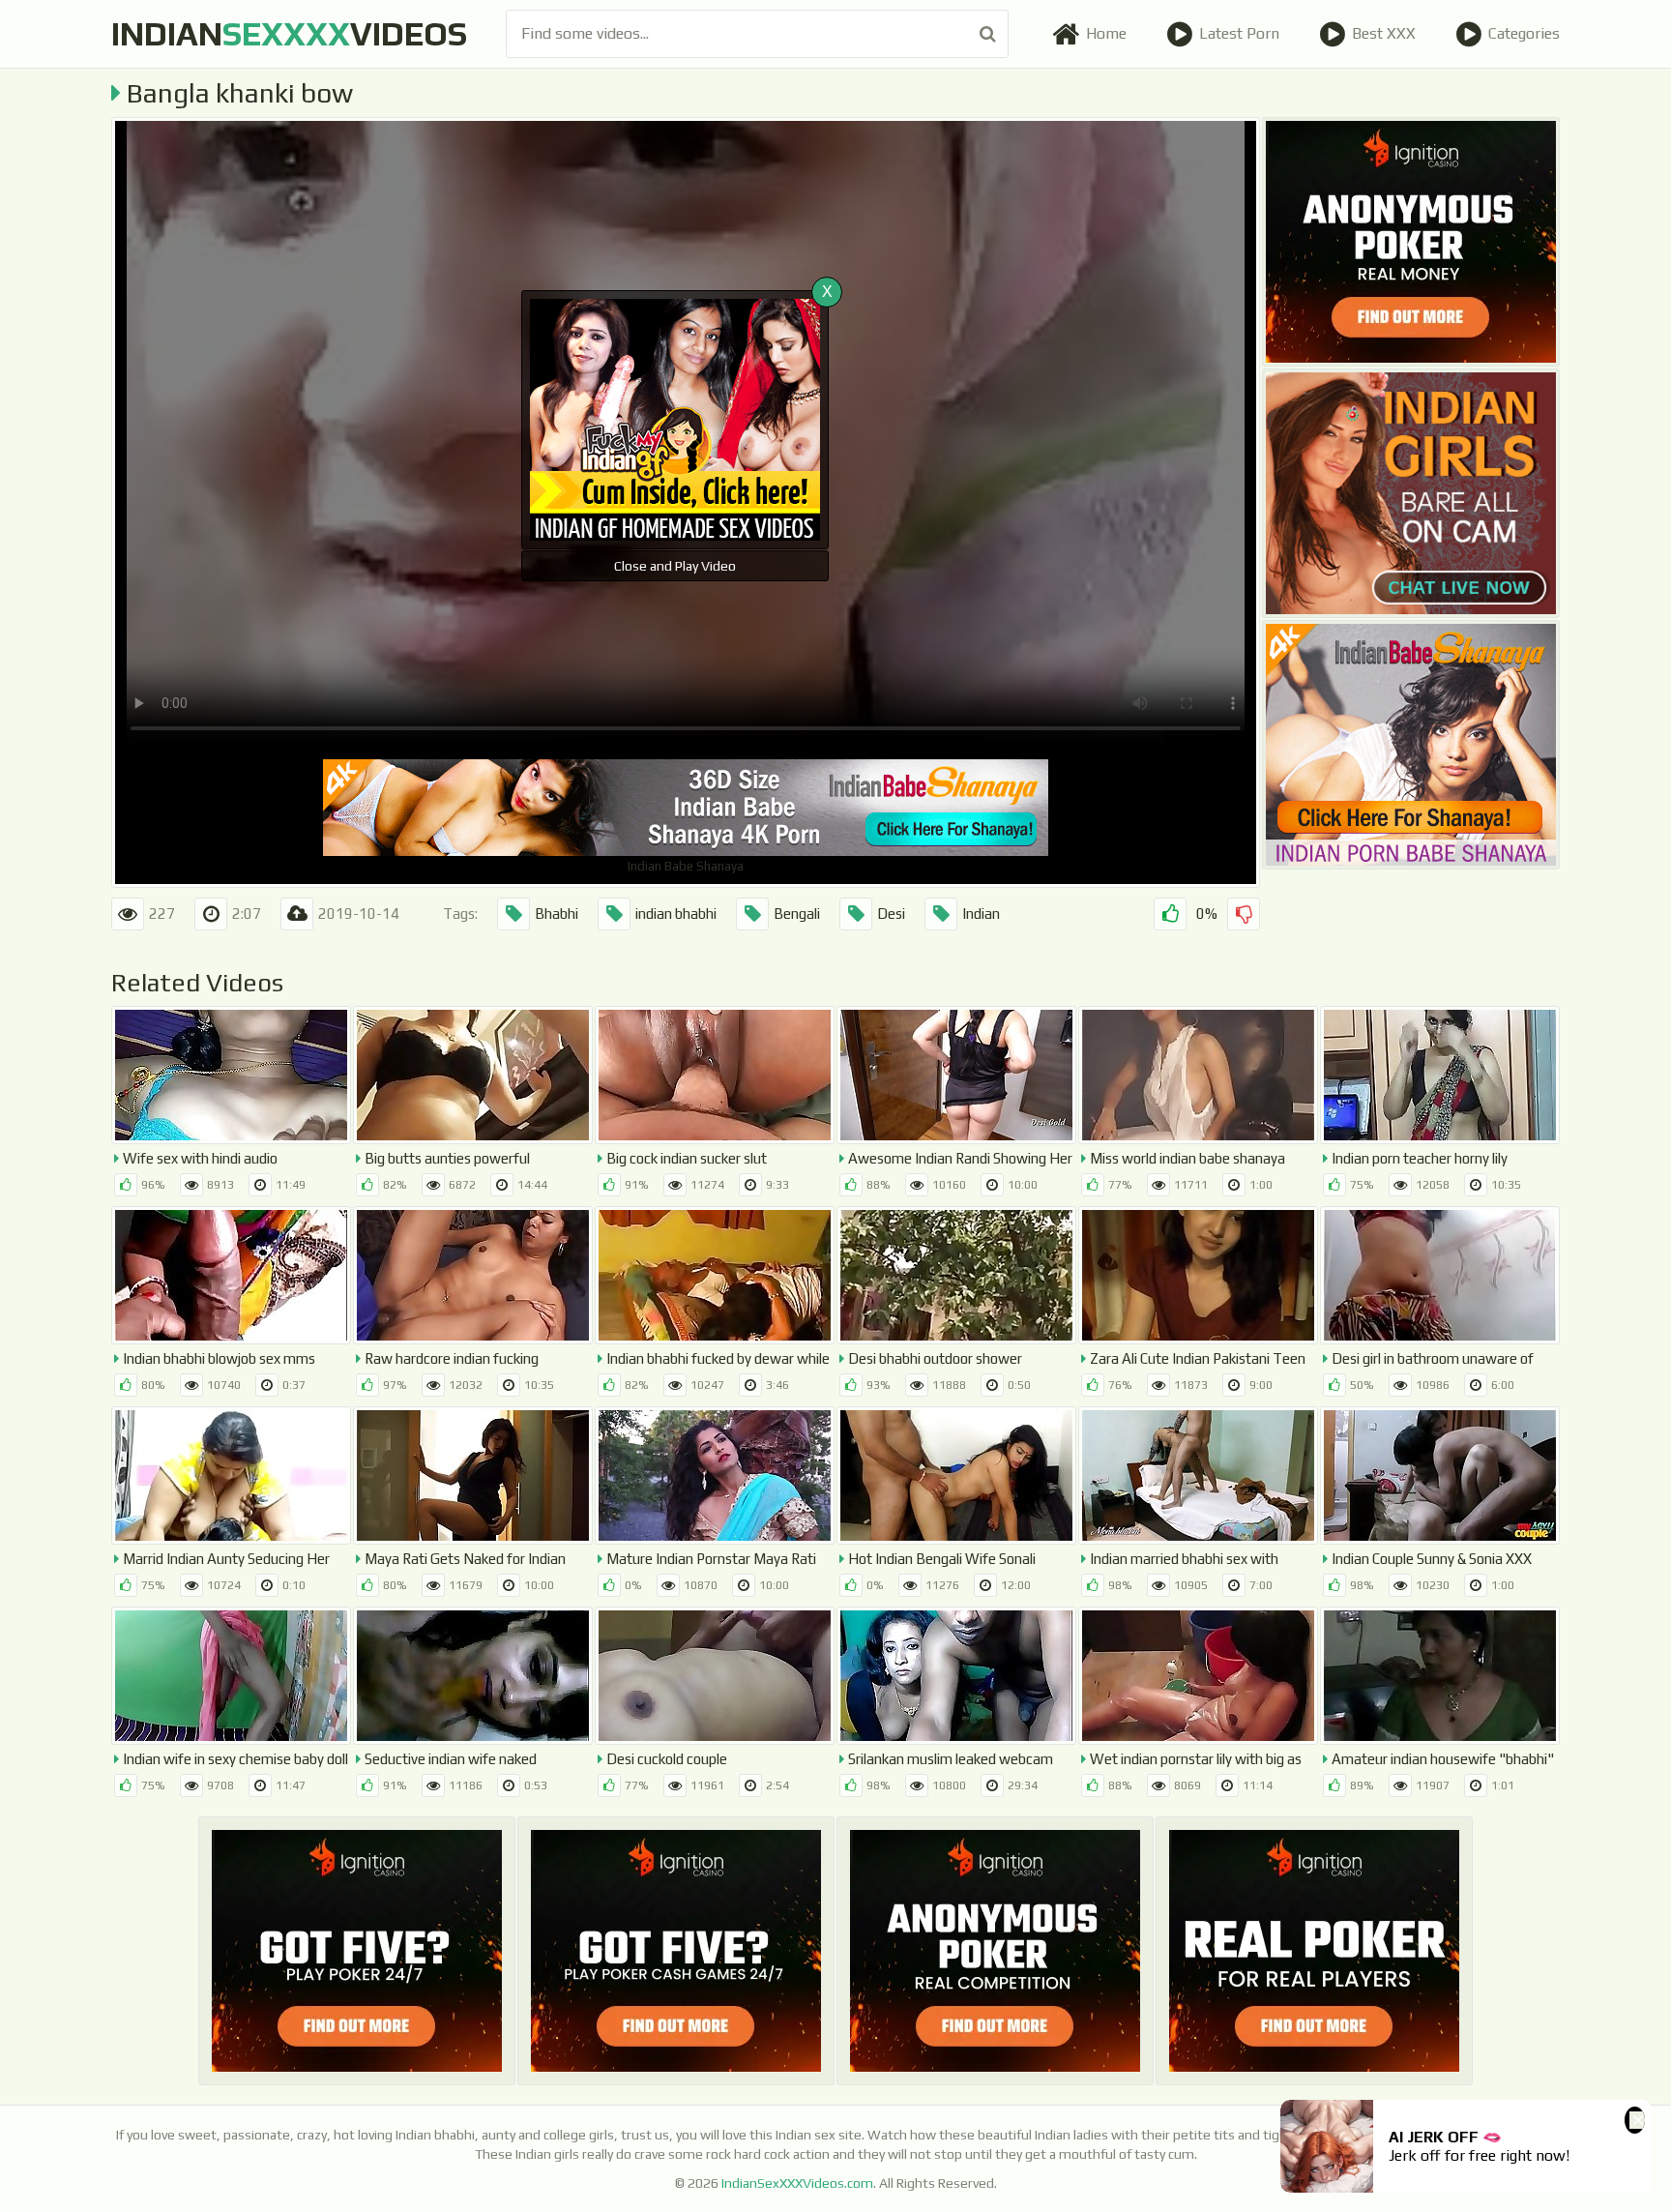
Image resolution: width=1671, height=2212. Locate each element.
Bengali (797, 914)
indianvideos (289, 33)
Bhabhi (557, 914)
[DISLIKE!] (1244, 914)
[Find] (988, 34)
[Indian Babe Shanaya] (1411, 745)
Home (1106, 33)
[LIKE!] (1170, 914)
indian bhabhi (676, 914)
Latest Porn (1239, 33)
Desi (891, 914)
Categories (1524, 33)
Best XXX (1384, 33)
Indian (981, 914)
